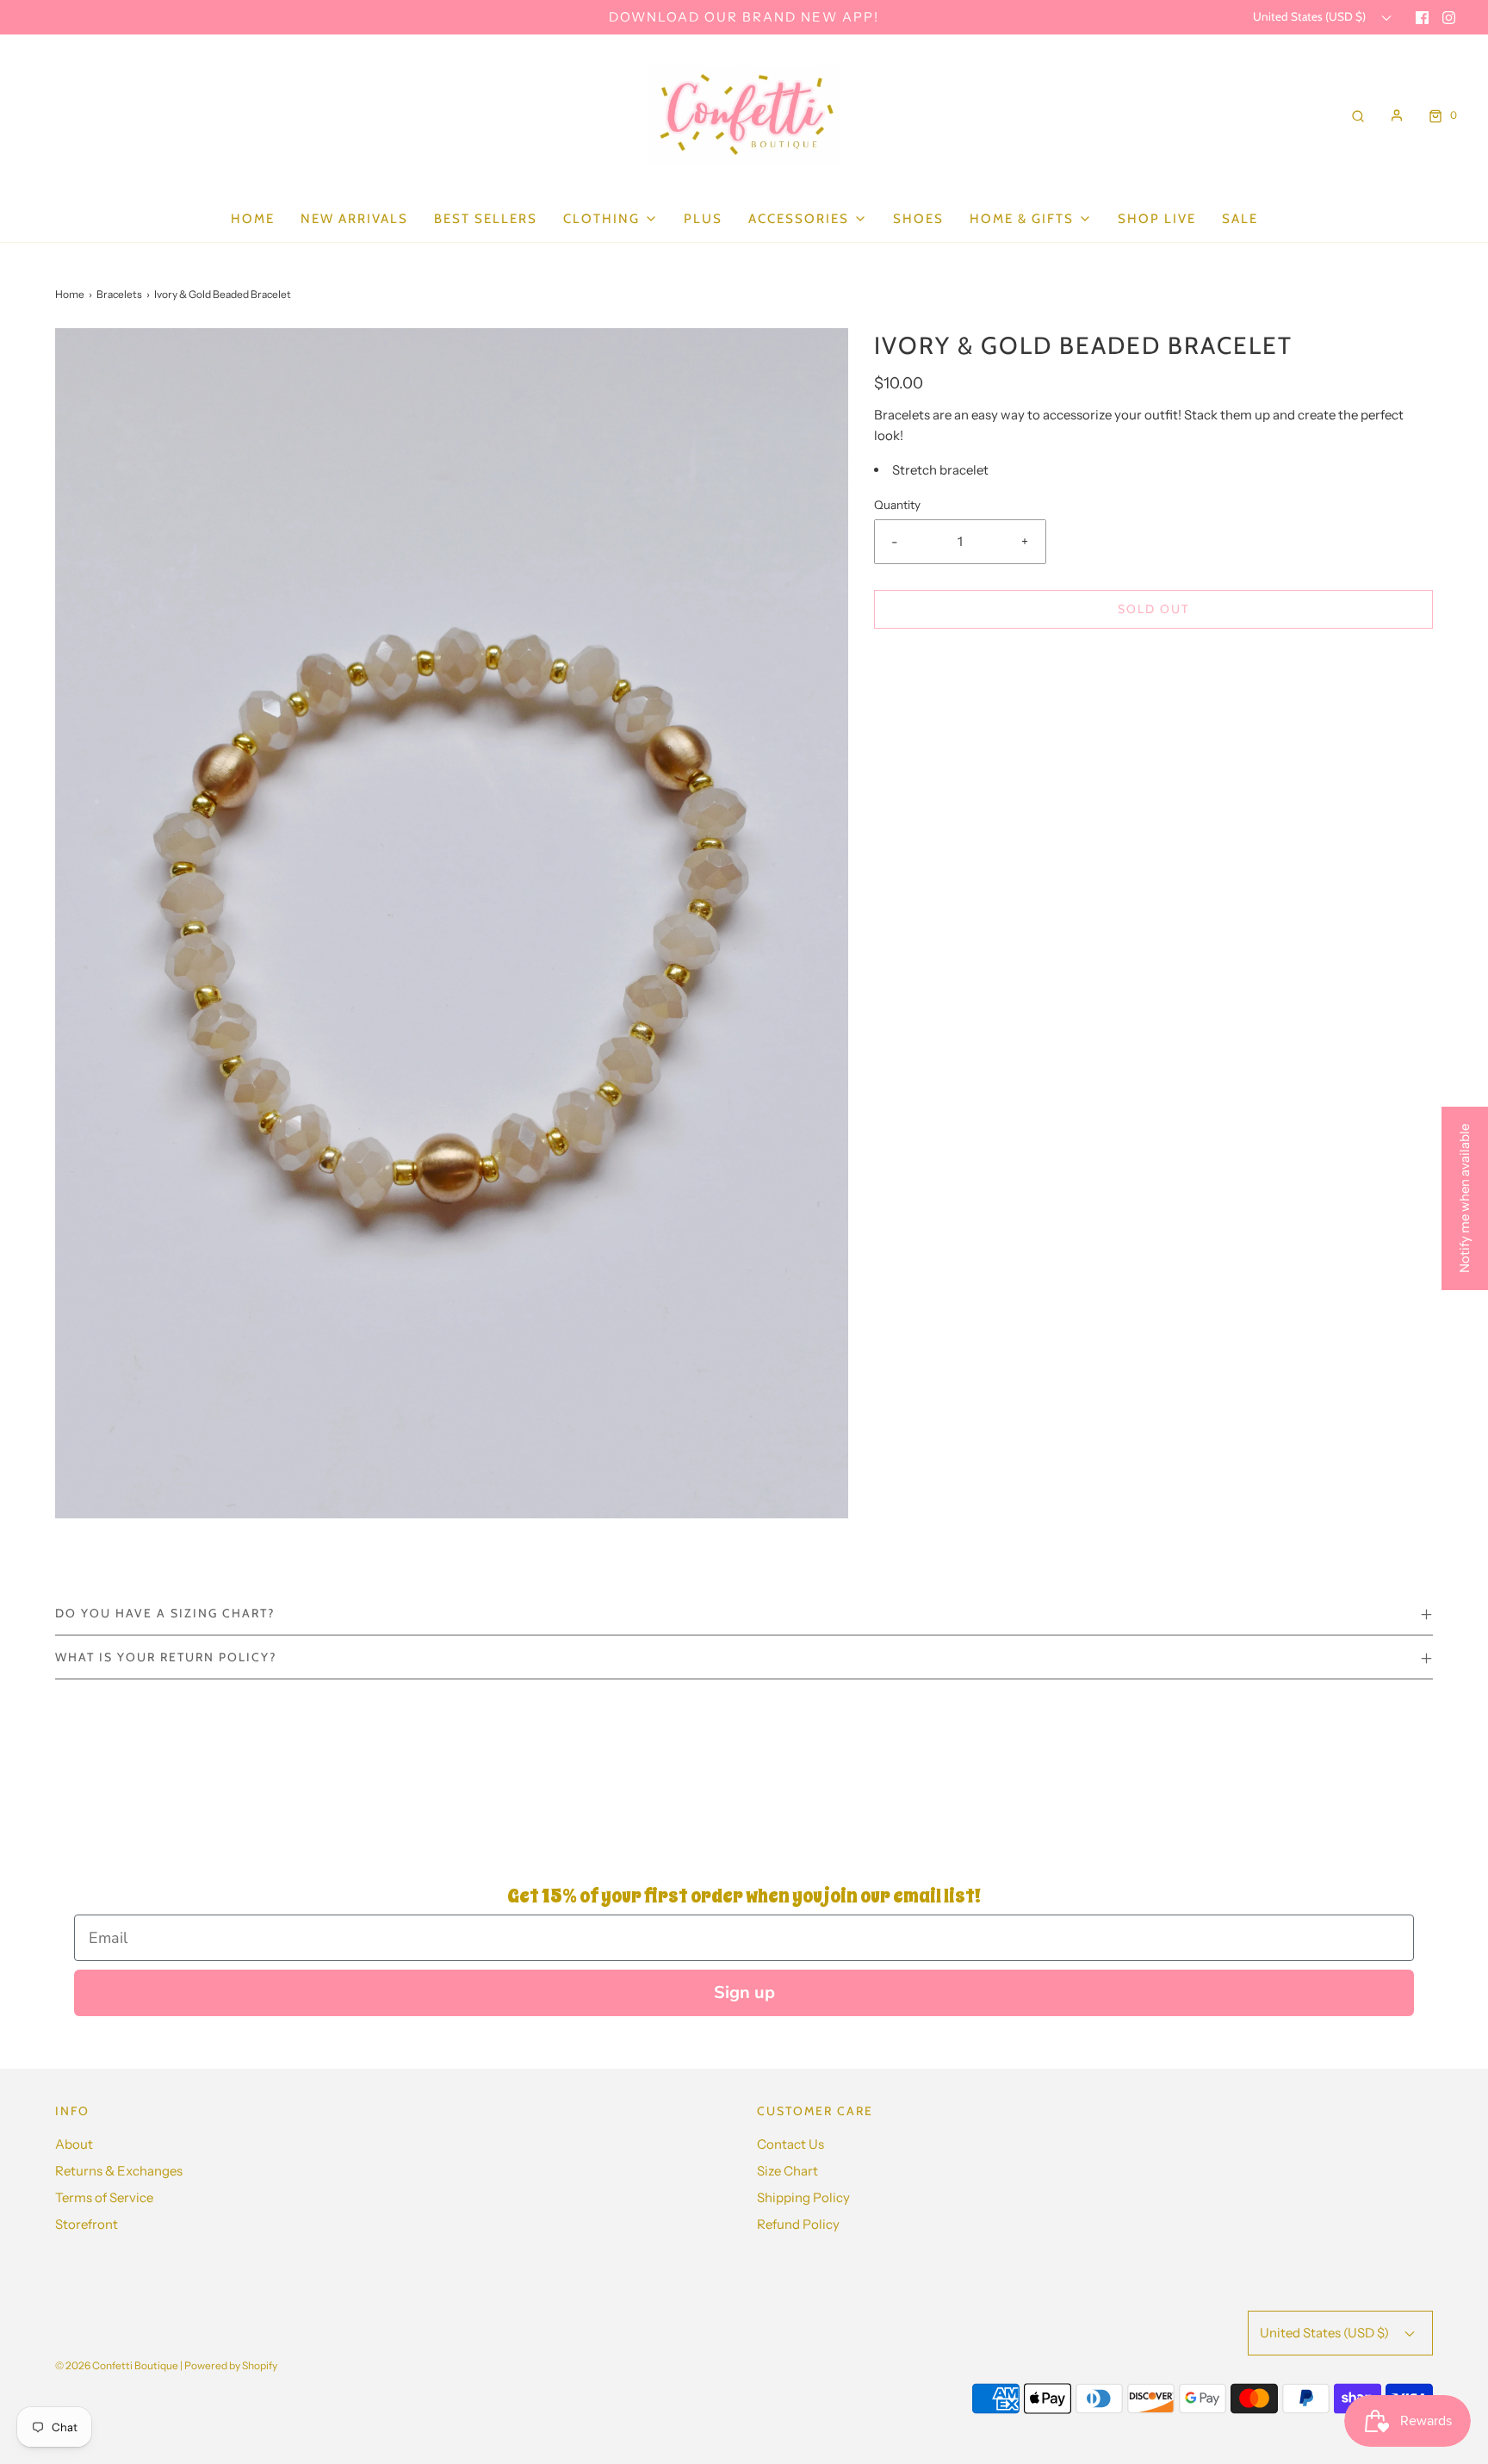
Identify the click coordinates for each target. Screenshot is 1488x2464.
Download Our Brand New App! (744, 17)
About (74, 2144)
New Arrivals (354, 219)
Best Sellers (486, 219)
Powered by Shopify (231, 2365)
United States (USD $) (1311, 16)
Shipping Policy (803, 2197)
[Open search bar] (1358, 115)
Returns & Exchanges (119, 2171)
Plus (703, 219)
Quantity (897, 505)
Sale (1240, 219)
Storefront (87, 2224)
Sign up (744, 1992)
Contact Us (790, 2144)
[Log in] (1397, 115)
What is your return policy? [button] (166, 1657)
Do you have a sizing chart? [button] (165, 1613)
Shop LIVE (1157, 219)
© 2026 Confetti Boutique (117, 2365)
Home (253, 219)
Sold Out (1153, 609)
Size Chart (787, 2171)
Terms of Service (104, 2197)
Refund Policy (798, 2224)
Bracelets (119, 294)
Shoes (918, 219)
